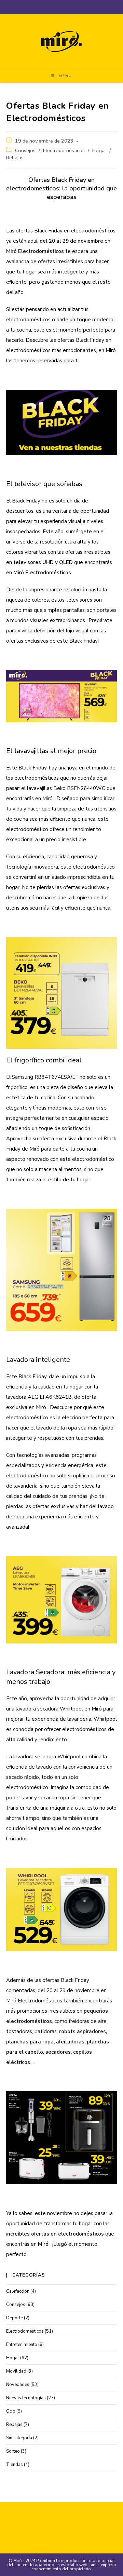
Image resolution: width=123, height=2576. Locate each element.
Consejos (25, 150)
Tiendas (15, 2465)
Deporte (15, 2318)
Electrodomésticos (64, 150)
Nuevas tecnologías (26, 2398)
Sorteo (13, 2451)
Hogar (99, 150)
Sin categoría (19, 2438)
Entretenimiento (22, 2345)
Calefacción (18, 2291)
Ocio (11, 2411)
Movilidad (16, 2371)
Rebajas (15, 158)
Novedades (18, 2385)
